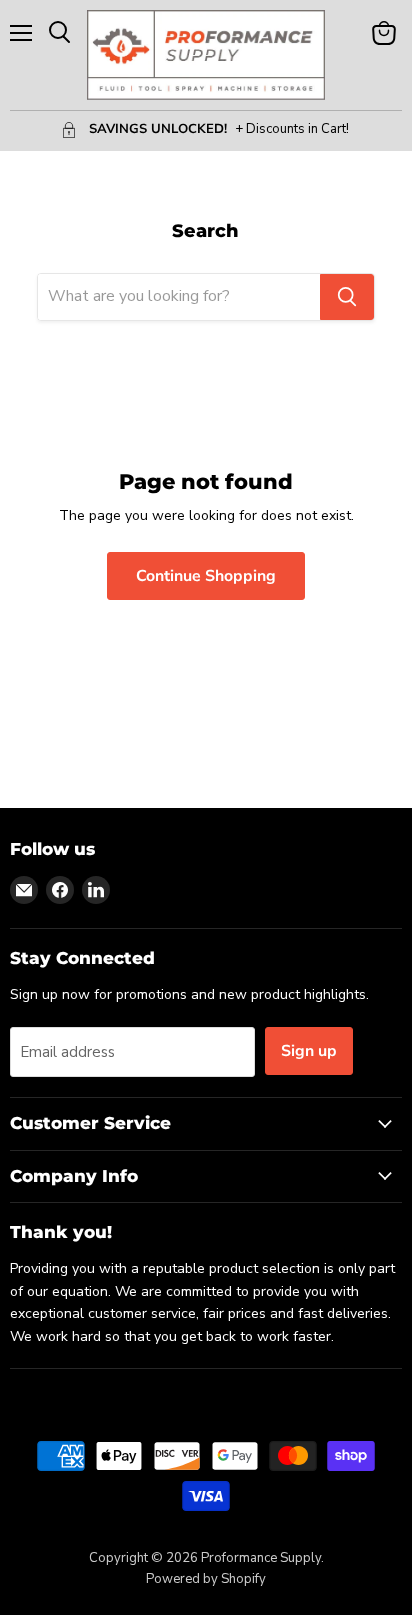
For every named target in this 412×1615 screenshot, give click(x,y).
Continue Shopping (206, 576)
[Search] (347, 297)
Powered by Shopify (206, 1579)
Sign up (309, 1051)
